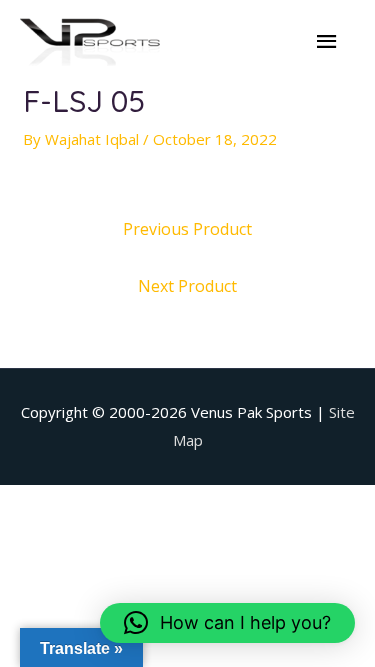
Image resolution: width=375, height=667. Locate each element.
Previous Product (187, 229)
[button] (227, 623)
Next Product (187, 286)
